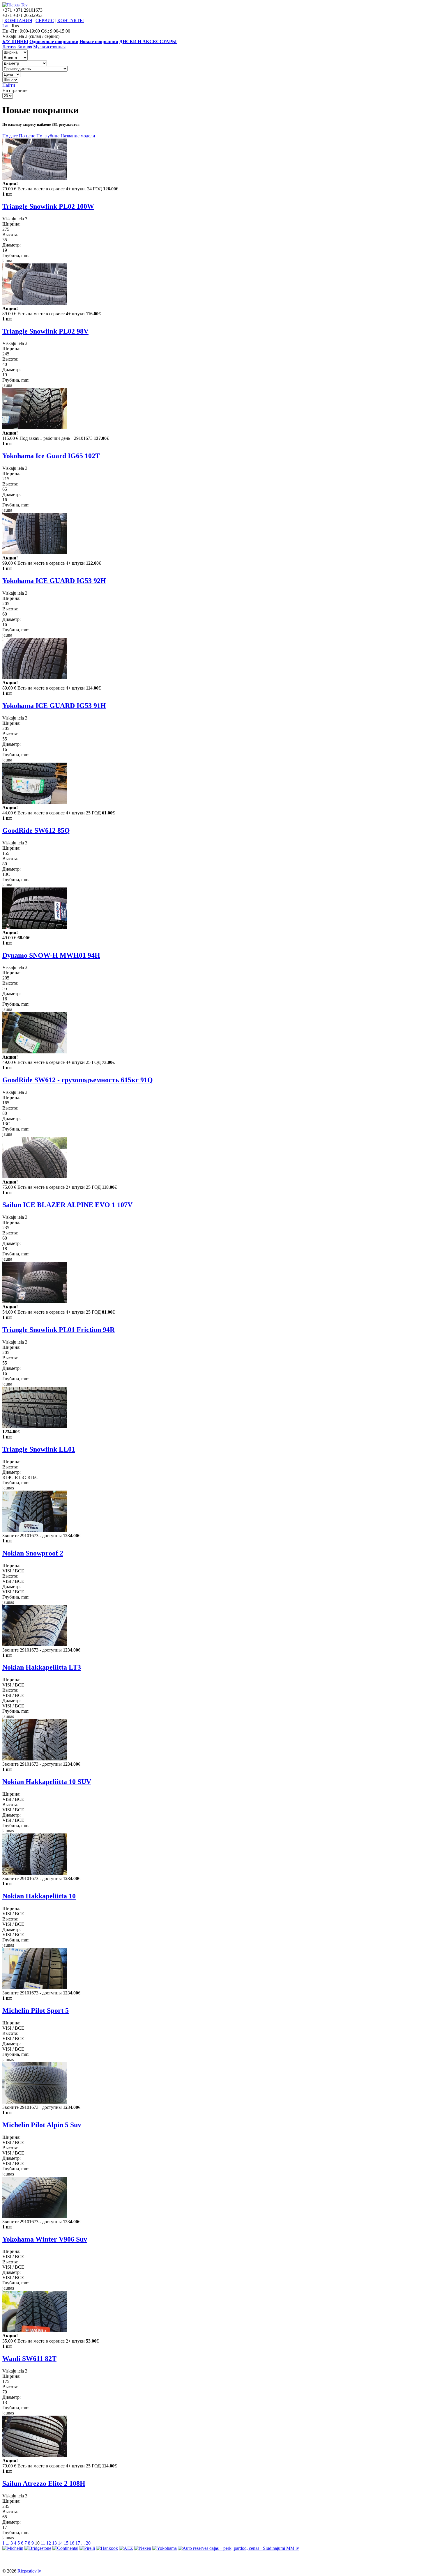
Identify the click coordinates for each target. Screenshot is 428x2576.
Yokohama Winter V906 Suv (45, 2239)
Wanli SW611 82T (29, 2359)
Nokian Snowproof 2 (33, 1553)
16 (72, 2543)
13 (54, 2543)
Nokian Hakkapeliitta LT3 (42, 1667)
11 (43, 2543)
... (8, 2543)
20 (88, 2543)
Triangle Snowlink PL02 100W (48, 206)
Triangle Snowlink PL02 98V (45, 331)
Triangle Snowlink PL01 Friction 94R (59, 1330)
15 (66, 2543)
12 (49, 2543)
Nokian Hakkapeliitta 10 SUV (47, 1782)
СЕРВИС (45, 21)
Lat (5, 26)
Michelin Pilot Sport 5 (36, 2010)
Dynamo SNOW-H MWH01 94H (51, 955)
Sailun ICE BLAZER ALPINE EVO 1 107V (67, 1205)
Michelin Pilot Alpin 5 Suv (42, 2125)
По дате (10, 136)
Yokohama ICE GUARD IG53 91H (54, 706)
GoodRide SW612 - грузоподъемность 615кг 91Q (78, 1080)
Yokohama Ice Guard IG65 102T (51, 456)
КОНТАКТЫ (71, 21)
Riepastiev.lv (29, 2571)
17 (78, 2543)
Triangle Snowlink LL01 (39, 1449)
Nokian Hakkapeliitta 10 (39, 1896)
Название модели (78, 136)
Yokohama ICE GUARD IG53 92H (54, 581)
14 (60, 2543)
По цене (27, 136)
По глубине (48, 136)
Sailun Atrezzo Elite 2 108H (44, 2483)
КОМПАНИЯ (18, 21)
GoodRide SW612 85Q (36, 830)
